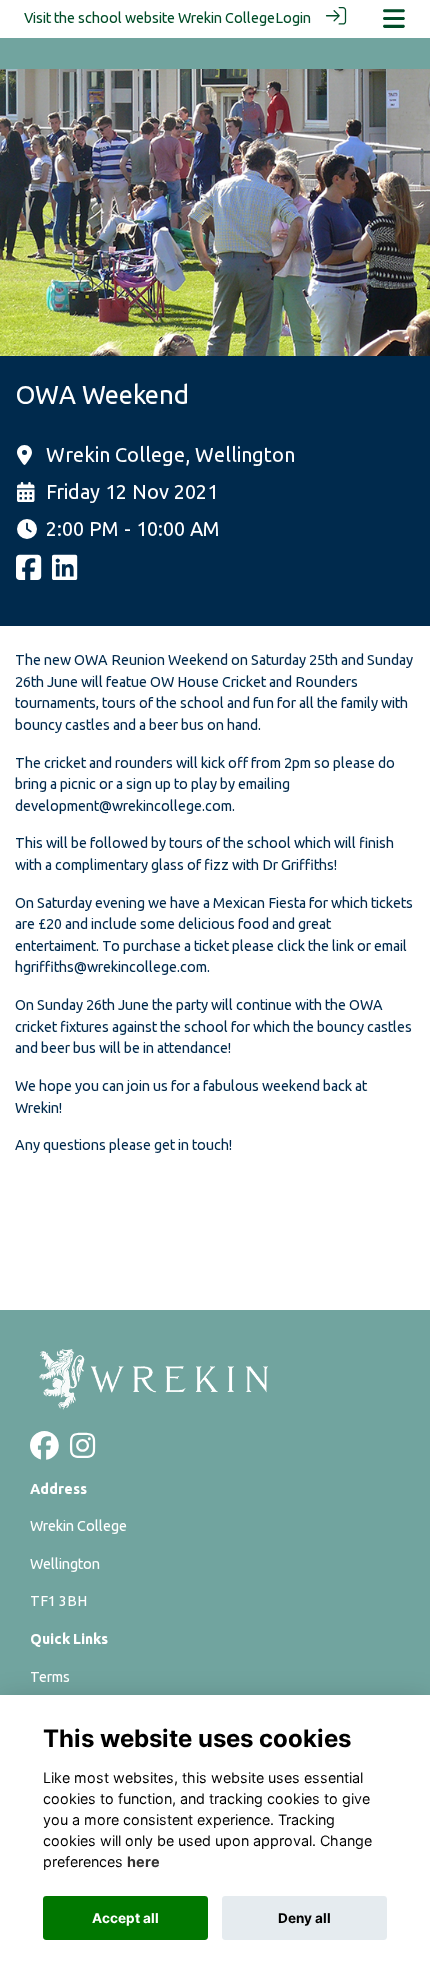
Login (293, 18)
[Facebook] (44, 1451)
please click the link (293, 946)
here (143, 1861)
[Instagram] (82, 1451)
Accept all (125, 1918)
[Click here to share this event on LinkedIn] (64, 574)
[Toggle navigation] (394, 18)
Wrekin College (226, 18)
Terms (50, 1677)
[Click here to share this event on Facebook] (28, 574)
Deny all (304, 1918)
